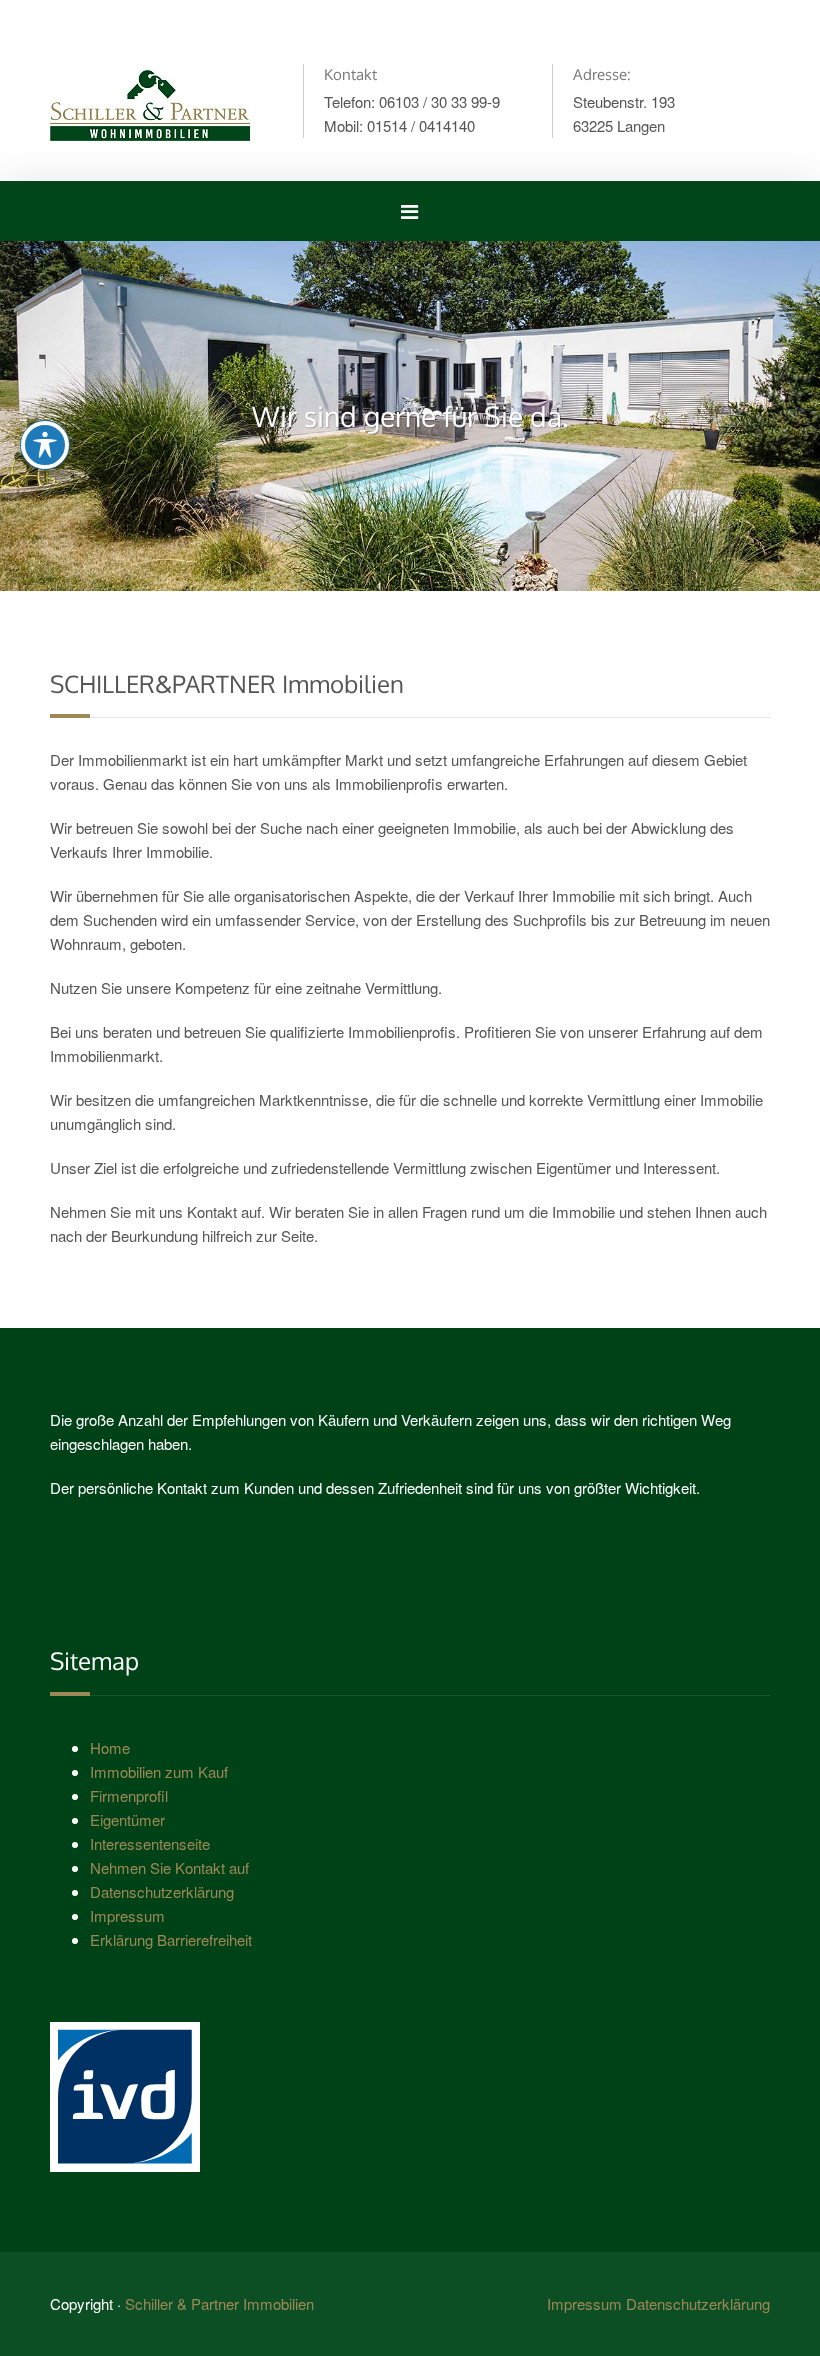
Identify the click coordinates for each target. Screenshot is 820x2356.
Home (110, 1747)
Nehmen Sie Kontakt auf (169, 1867)
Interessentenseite (150, 1843)
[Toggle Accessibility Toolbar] (45, 445)
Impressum (127, 1915)
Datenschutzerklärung (162, 1891)
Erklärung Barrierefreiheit (171, 1939)
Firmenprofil (129, 1795)
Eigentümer (127, 1819)
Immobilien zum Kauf (159, 1771)
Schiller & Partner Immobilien (219, 2303)
